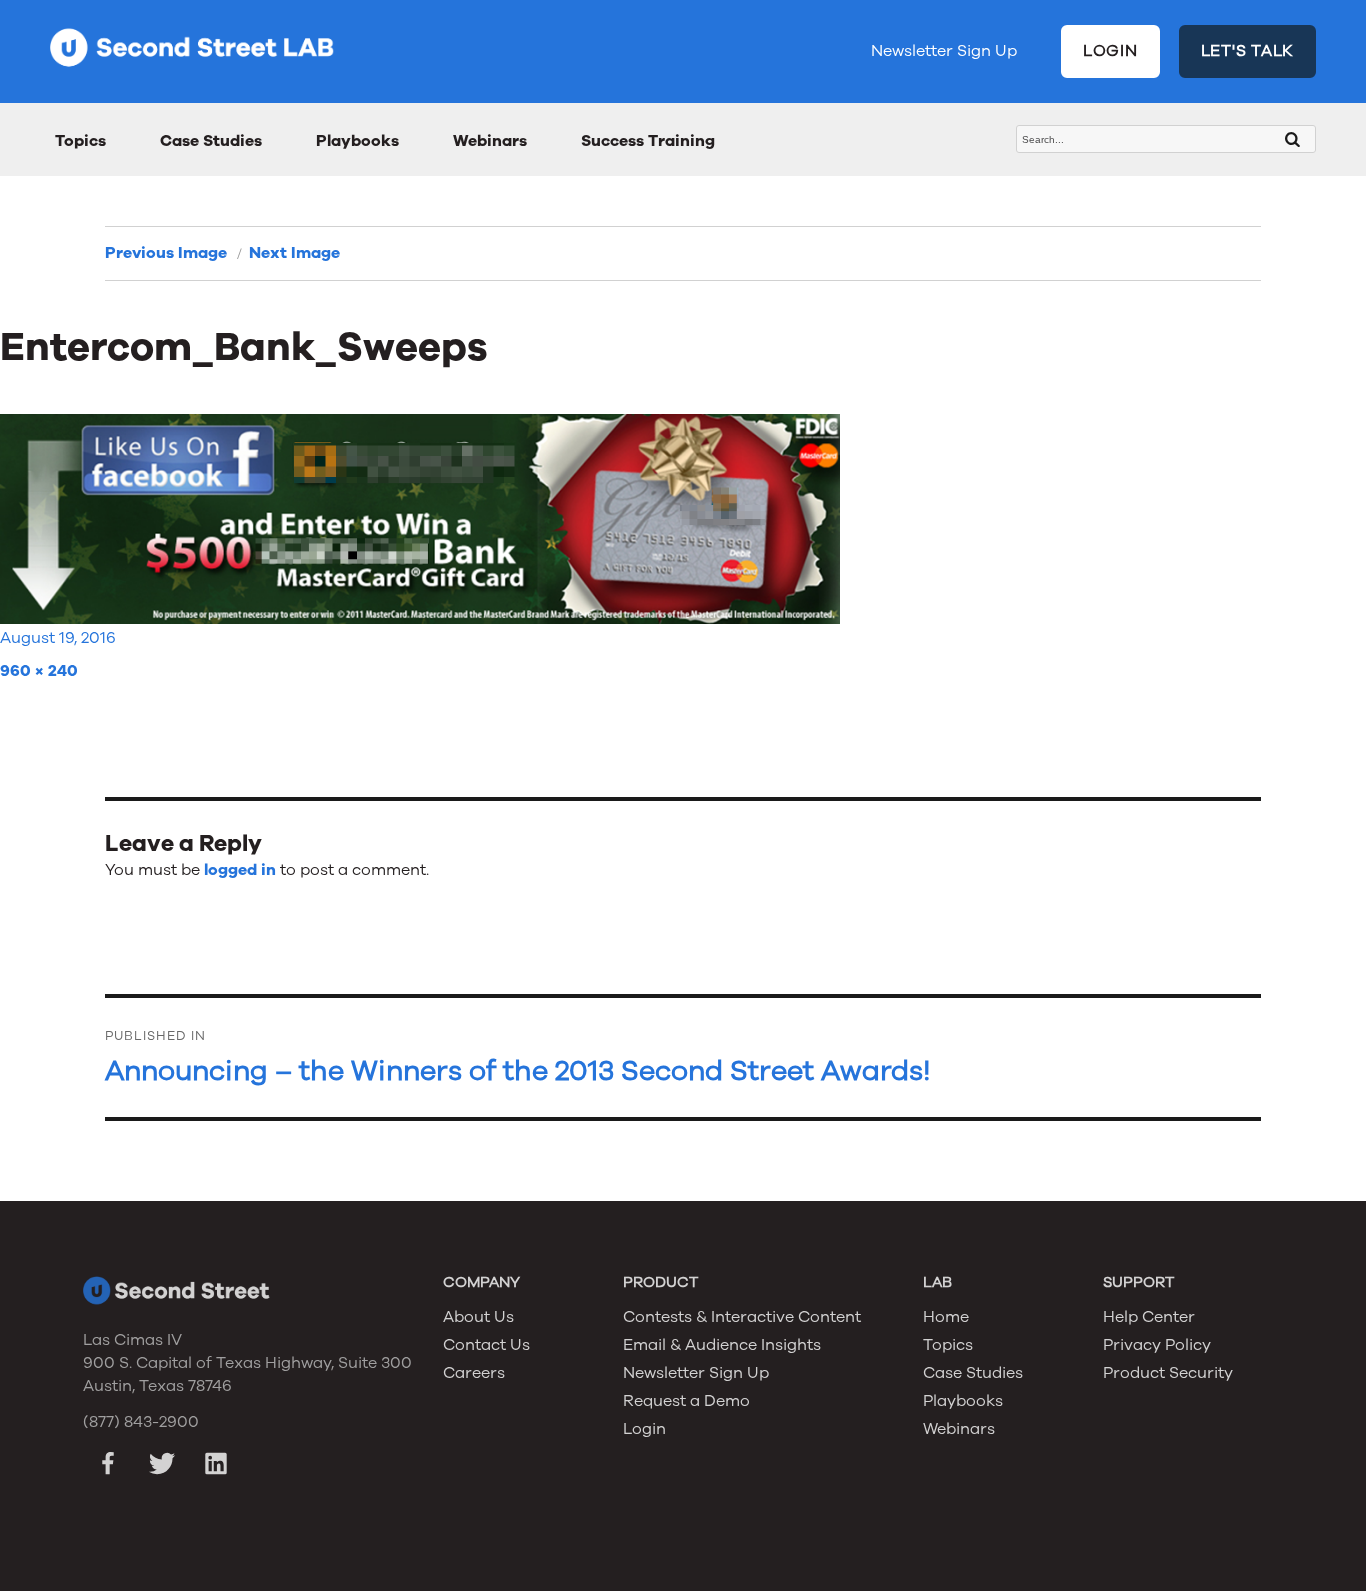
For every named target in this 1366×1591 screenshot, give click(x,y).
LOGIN (1110, 51)
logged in (240, 870)
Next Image (294, 253)
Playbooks (357, 141)
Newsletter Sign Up (944, 51)
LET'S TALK (1248, 51)
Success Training (648, 141)
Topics (80, 141)
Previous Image (166, 253)
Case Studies (211, 141)
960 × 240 (39, 671)
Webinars (490, 141)
